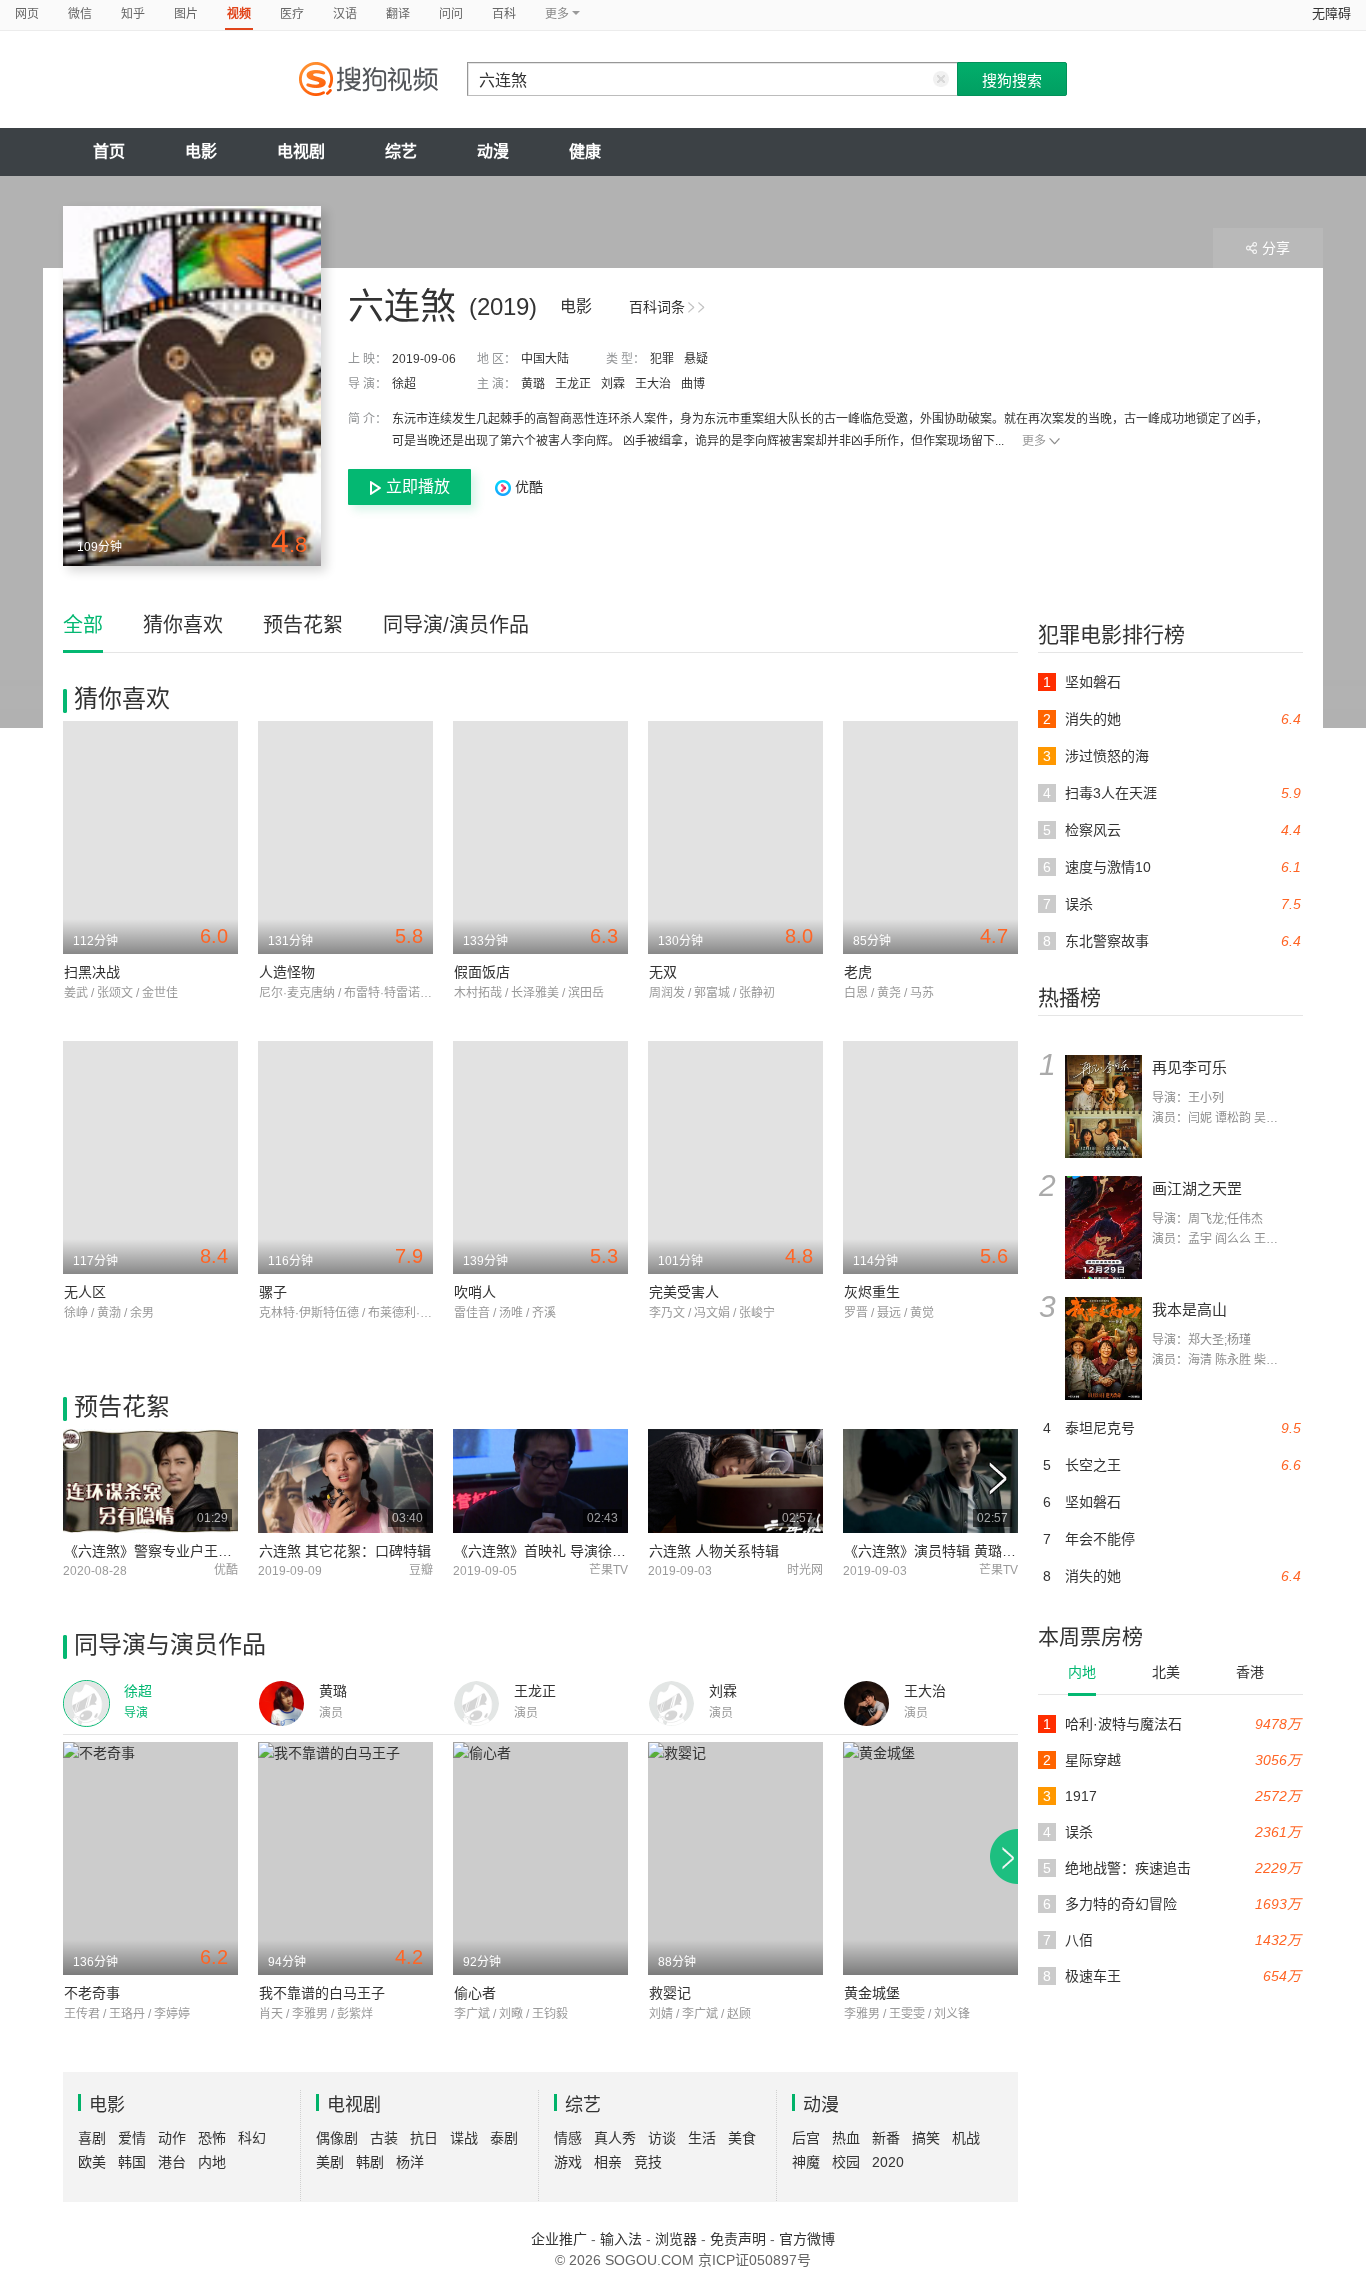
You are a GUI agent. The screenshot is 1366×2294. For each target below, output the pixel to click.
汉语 (345, 14)
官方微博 (807, 2239)
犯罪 (662, 359)
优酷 (527, 487)
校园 (846, 2162)
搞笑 (926, 2138)
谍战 (464, 2138)
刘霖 (613, 384)
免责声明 (738, 2239)
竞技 (648, 2162)
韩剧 (370, 2162)
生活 (702, 2138)
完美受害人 (684, 1292)
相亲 (608, 2162)
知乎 (133, 14)
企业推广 (559, 2239)
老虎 (858, 972)
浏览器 (676, 2239)
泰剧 (504, 2138)
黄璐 (533, 384)
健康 (585, 151)
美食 (742, 2138)
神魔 (806, 2162)
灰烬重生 (872, 1292)
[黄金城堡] (930, 1858)
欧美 (92, 2162)
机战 (966, 2138)
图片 (186, 14)
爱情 (132, 2138)
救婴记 (670, 1993)
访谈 (662, 2138)
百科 (504, 14)
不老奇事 (92, 1993)
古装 (384, 2138)
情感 (568, 2138)
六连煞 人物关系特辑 (714, 1551)
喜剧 (92, 2138)
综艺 (401, 151)
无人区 (85, 1292)
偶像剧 (337, 2138)
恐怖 (212, 2138)
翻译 (398, 14)
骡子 (273, 1292)
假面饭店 (482, 972)
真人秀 (615, 2138)
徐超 (404, 384)
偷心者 (475, 1993)
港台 (172, 2162)
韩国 (132, 2162)
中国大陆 (545, 359)
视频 (239, 14)
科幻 (252, 2138)
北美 (1166, 1672)
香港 (1250, 1672)
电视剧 (301, 151)
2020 (888, 2162)
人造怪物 (287, 972)
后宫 (806, 2138)
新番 (886, 2138)
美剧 (330, 2162)
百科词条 (657, 307)
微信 (80, 14)
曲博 (693, 384)
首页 (109, 151)
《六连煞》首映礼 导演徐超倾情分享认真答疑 (596, 1551)
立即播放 (418, 486)
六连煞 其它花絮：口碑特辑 (345, 1551)
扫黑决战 (92, 972)
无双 (663, 972)
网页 (27, 14)
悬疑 (696, 359)
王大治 (653, 384)
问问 (451, 14)
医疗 (292, 14)
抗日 (424, 2138)
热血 (846, 2138)
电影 (201, 151)
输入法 (621, 2239)
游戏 (568, 2162)
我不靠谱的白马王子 (322, 1993)
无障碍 (1331, 13)
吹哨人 (475, 1292)
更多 (1034, 441)
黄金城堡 (872, 1993)
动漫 (493, 151)
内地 (1082, 1672)
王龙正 (573, 384)
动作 (172, 2138)
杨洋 (410, 2162)
